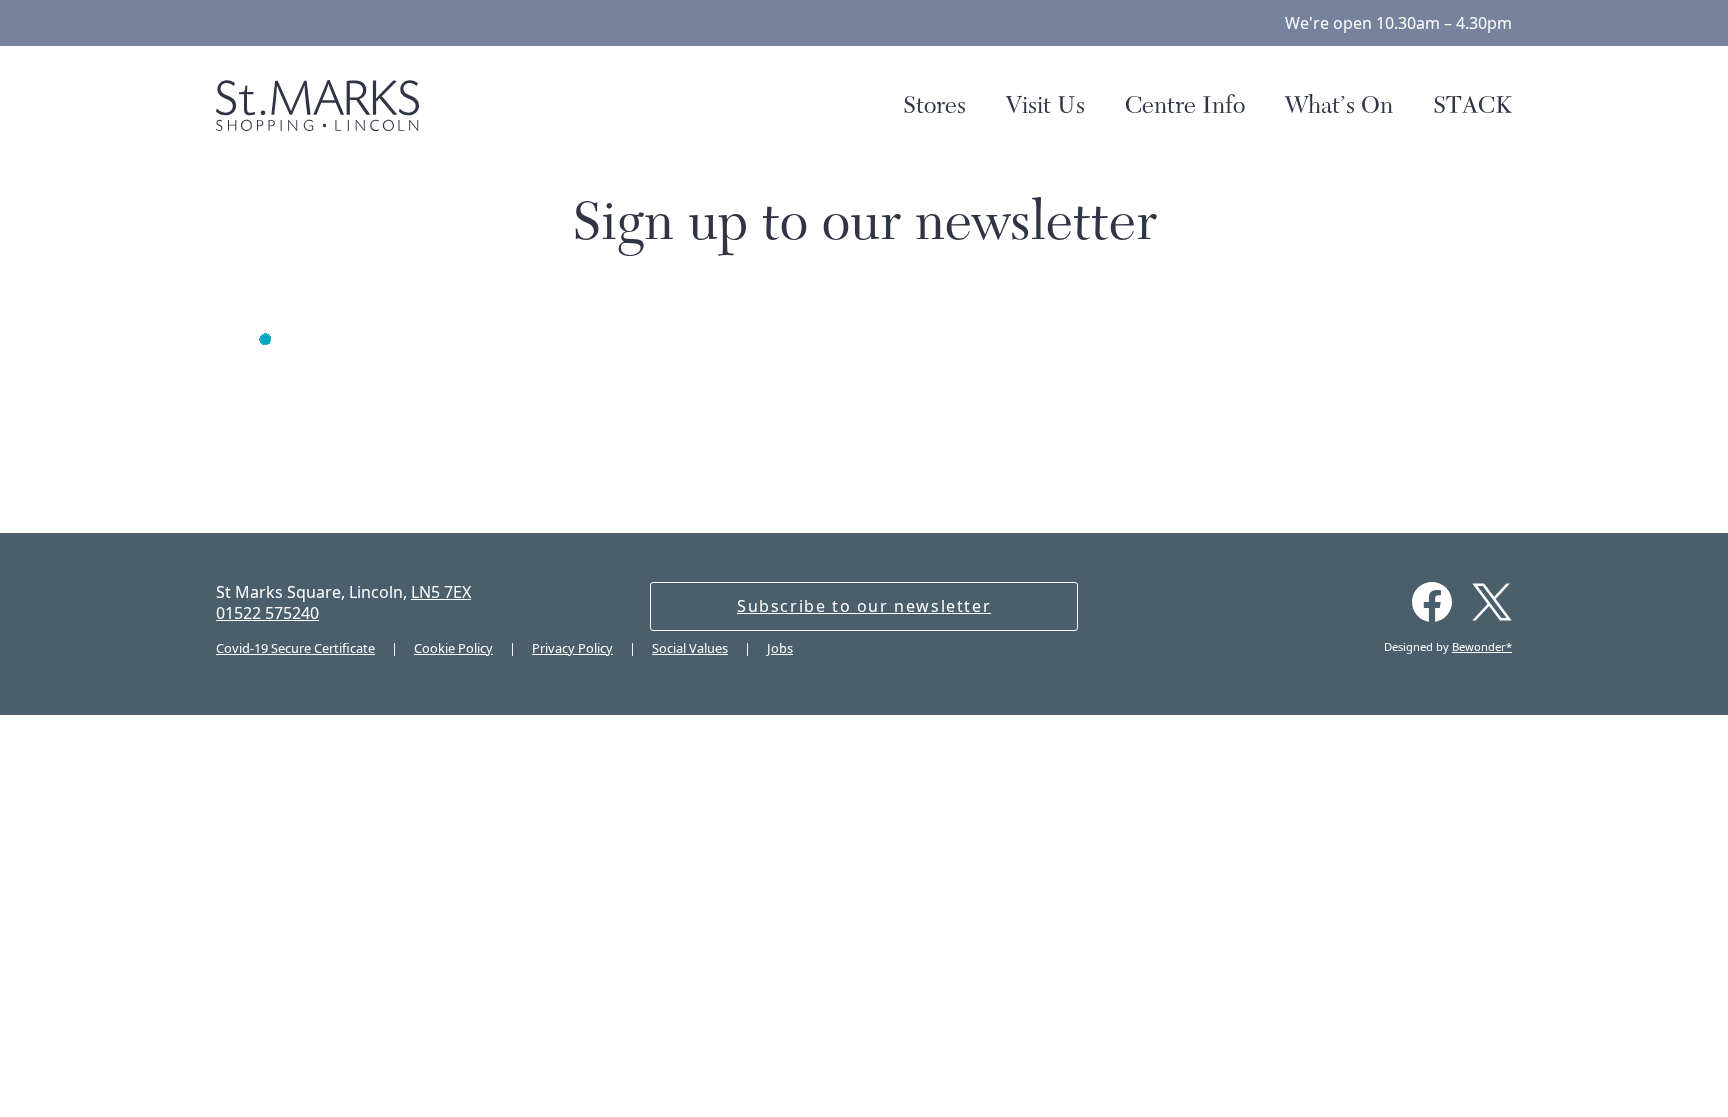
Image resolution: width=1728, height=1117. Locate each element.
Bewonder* (1482, 646)
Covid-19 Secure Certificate (295, 648)
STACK (1472, 105)
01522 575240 (267, 613)
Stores (934, 105)
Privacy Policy (572, 648)
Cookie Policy (453, 648)
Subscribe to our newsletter (864, 606)
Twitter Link (1492, 602)
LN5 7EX (441, 592)
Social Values (690, 648)
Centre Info (1185, 105)
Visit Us (1045, 105)
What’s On (1339, 105)
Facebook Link (1432, 602)
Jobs (780, 648)
